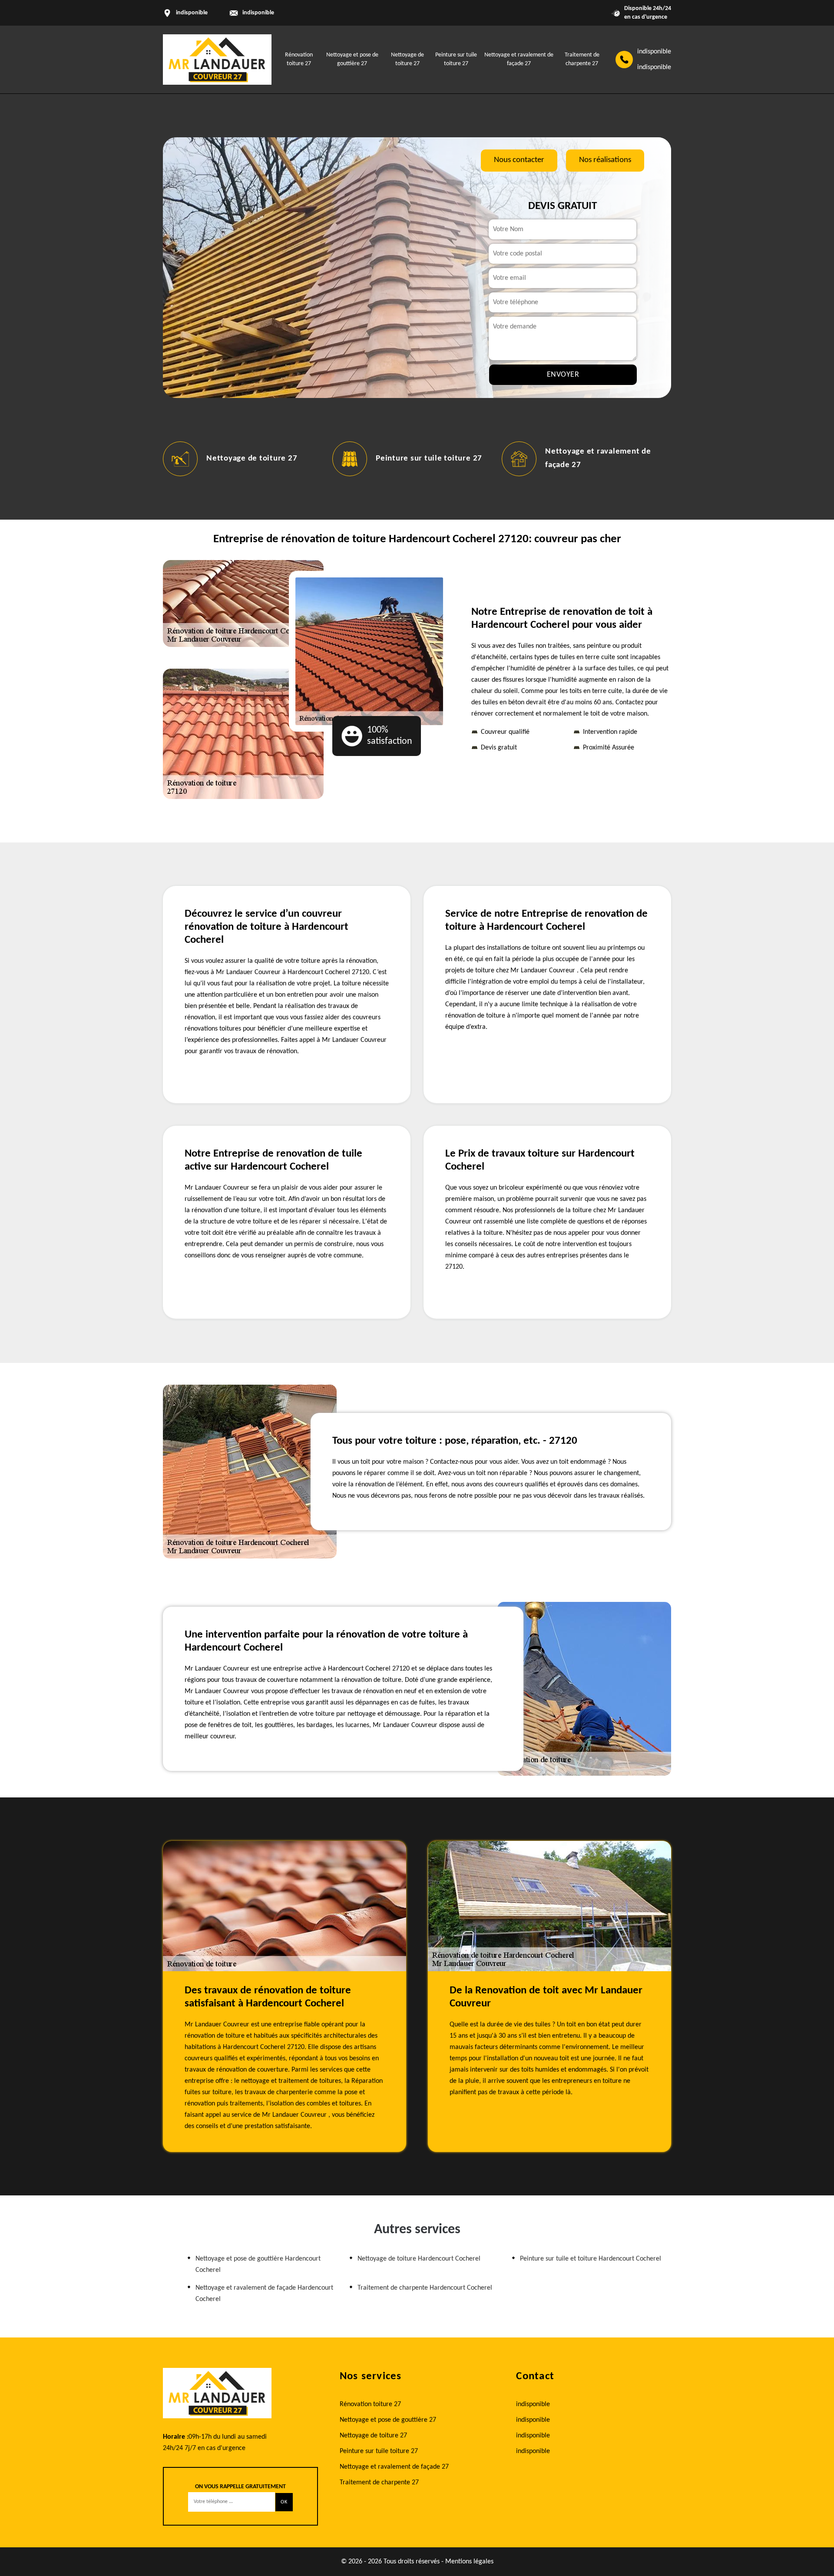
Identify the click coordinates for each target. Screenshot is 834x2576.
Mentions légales (469, 2562)
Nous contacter (519, 160)
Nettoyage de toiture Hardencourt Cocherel (419, 2259)
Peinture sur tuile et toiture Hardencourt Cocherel (591, 2259)
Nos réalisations (605, 160)
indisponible (258, 13)
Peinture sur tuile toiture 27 (403, 459)
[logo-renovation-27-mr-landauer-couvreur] (217, 60)
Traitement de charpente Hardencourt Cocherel (425, 2288)
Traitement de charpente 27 (379, 2483)
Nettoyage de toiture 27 (226, 459)
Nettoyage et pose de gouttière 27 (388, 2420)
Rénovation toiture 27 (370, 2404)
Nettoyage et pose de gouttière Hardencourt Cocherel (258, 2264)
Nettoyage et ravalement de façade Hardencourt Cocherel (264, 2294)
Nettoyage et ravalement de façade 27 (394, 2467)
